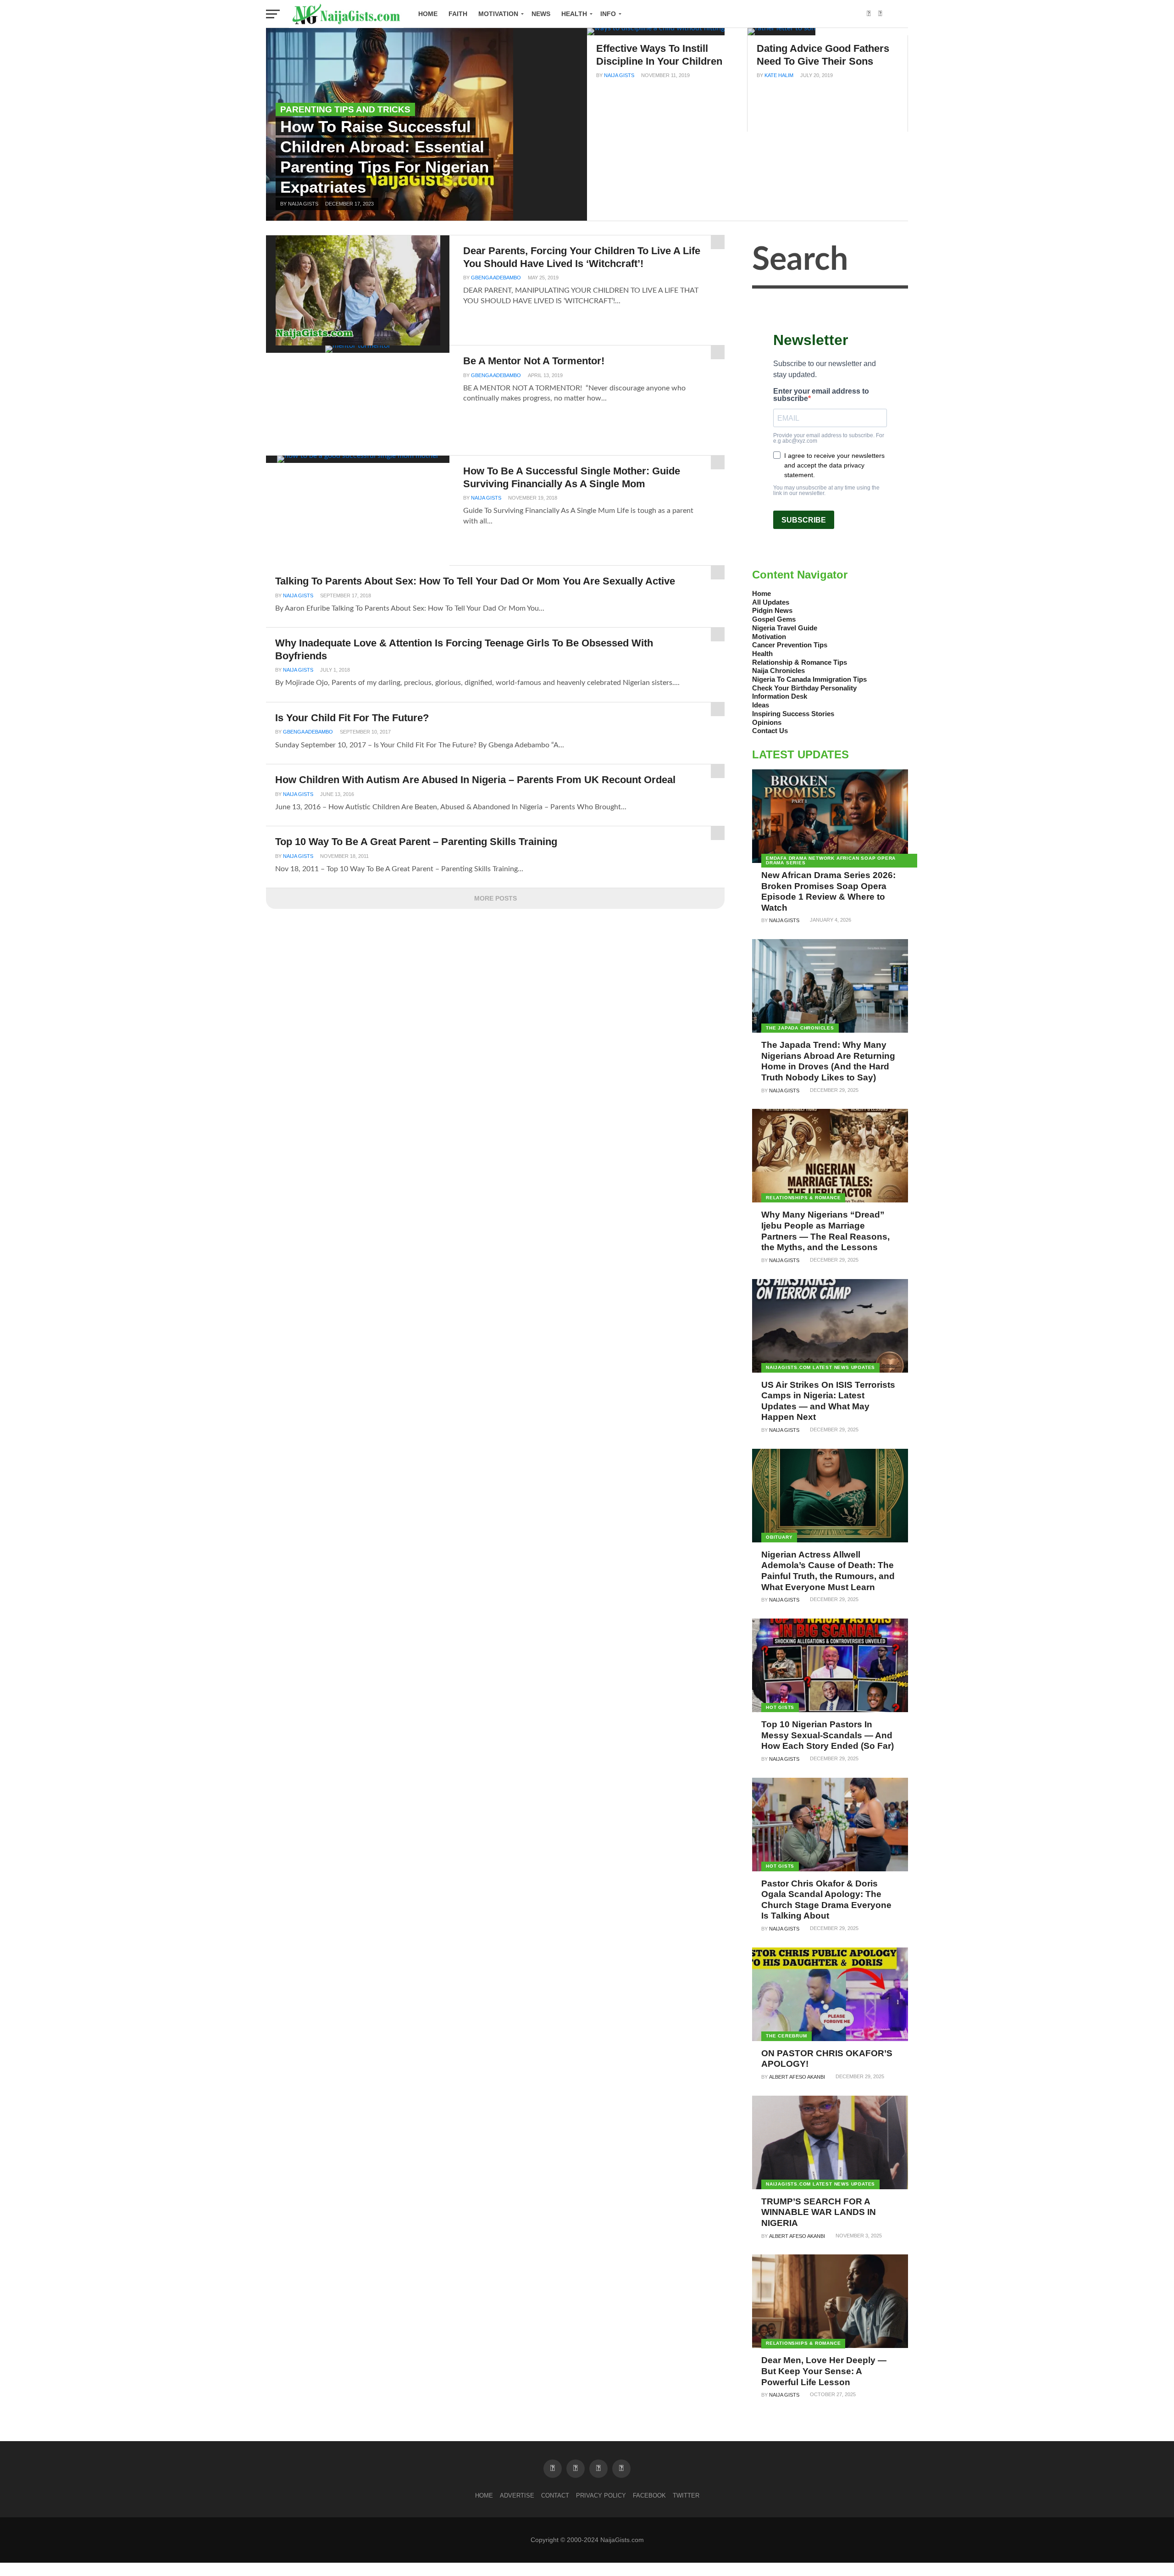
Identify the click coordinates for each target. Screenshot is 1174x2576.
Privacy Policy (601, 2495)
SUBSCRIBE (804, 520)
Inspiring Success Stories (793, 714)
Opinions (767, 722)
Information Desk (780, 696)
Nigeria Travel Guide (785, 628)
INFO (608, 14)
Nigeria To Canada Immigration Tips (809, 679)
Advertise (517, 2495)
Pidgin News (772, 610)
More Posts (496, 898)
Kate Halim (779, 75)
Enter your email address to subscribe (821, 395)
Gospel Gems (774, 619)
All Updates (771, 602)
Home (428, 14)
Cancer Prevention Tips (790, 645)
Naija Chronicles (778, 670)
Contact (555, 2495)
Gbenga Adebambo (496, 278)
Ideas (761, 705)
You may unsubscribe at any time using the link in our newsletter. (826, 490)
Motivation (498, 14)
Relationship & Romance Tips (800, 662)
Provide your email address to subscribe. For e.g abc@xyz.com (829, 438)
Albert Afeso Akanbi (797, 2077)
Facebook (649, 2495)
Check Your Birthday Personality (804, 688)
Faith (458, 14)
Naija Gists (619, 75)
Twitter (686, 2495)
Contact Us (770, 731)
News (541, 14)
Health (574, 14)
